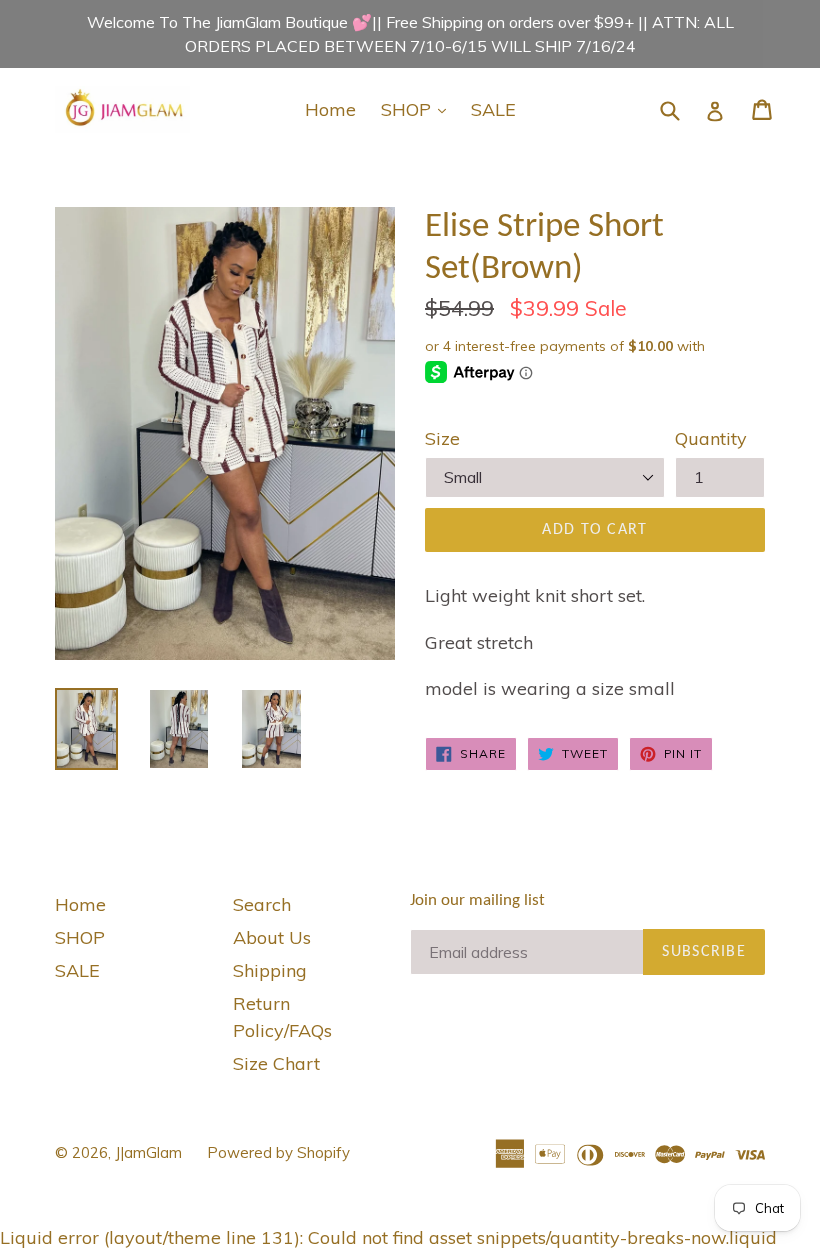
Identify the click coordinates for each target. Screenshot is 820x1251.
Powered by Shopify (278, 1152)
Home (330, 109)
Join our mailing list (477, 900)
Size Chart (276, 1063)
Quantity (711, 438)
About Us (272, 937)
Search (262, 904)
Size (442, 438)
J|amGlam (148, 1152)
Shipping (270, 970)
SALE (493, 109)
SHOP (418, 109)
